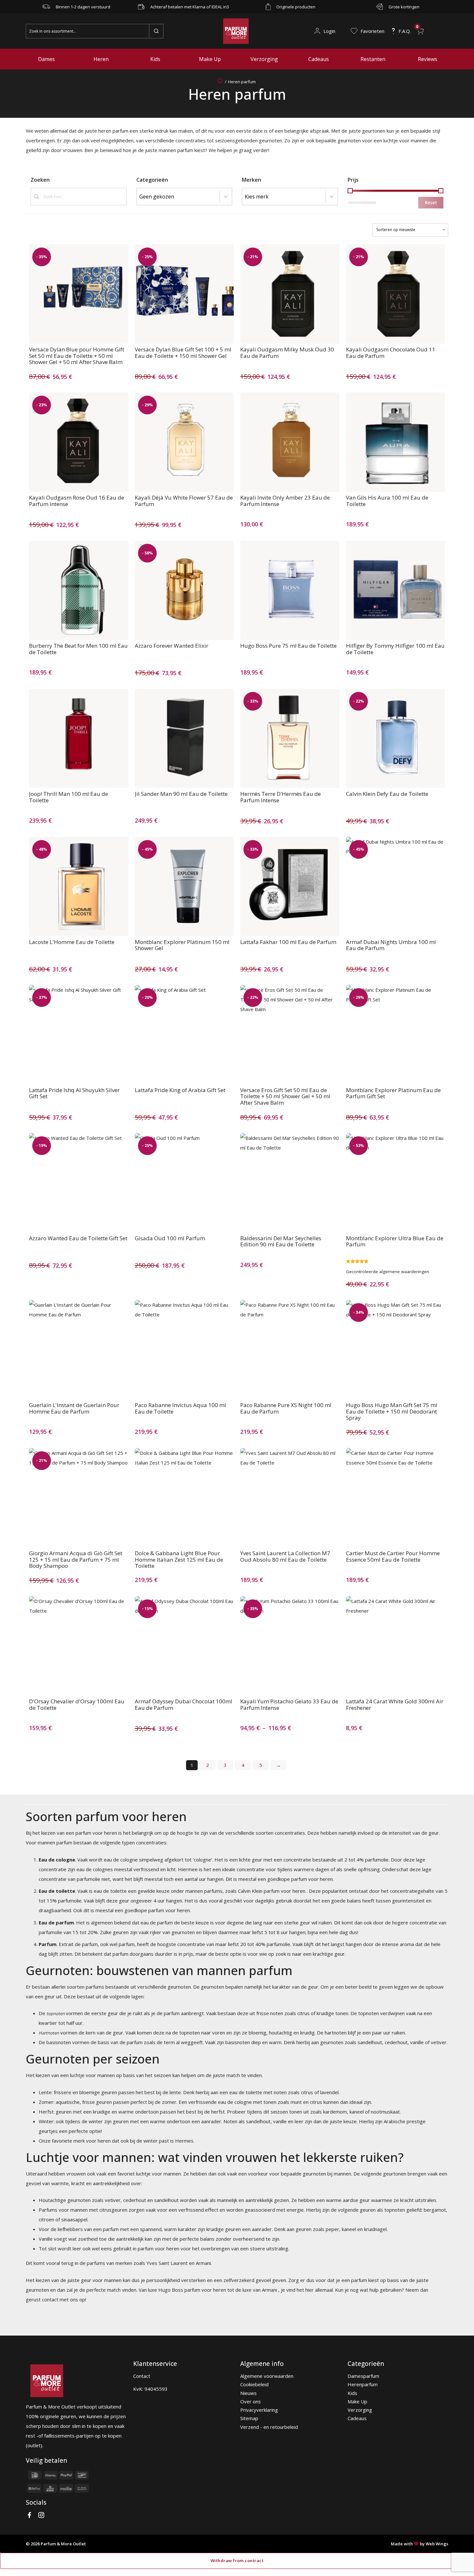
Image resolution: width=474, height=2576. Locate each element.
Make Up (210, 59)
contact (50, 2299)
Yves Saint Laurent (167, 2263)
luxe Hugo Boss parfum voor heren (187, 2290)
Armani (203, 2263)
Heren (101, 59)
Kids (155, 59)
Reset (431, 203)
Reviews (428, 59)
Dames (46, 59)
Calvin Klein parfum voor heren (272, 1891)
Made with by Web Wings (420, 2544)
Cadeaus (319, 59)
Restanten (373, 59)
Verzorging (264, 59)
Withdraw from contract (237, 2561)
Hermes (184, 2141)
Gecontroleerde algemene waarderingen (388, 1272)
